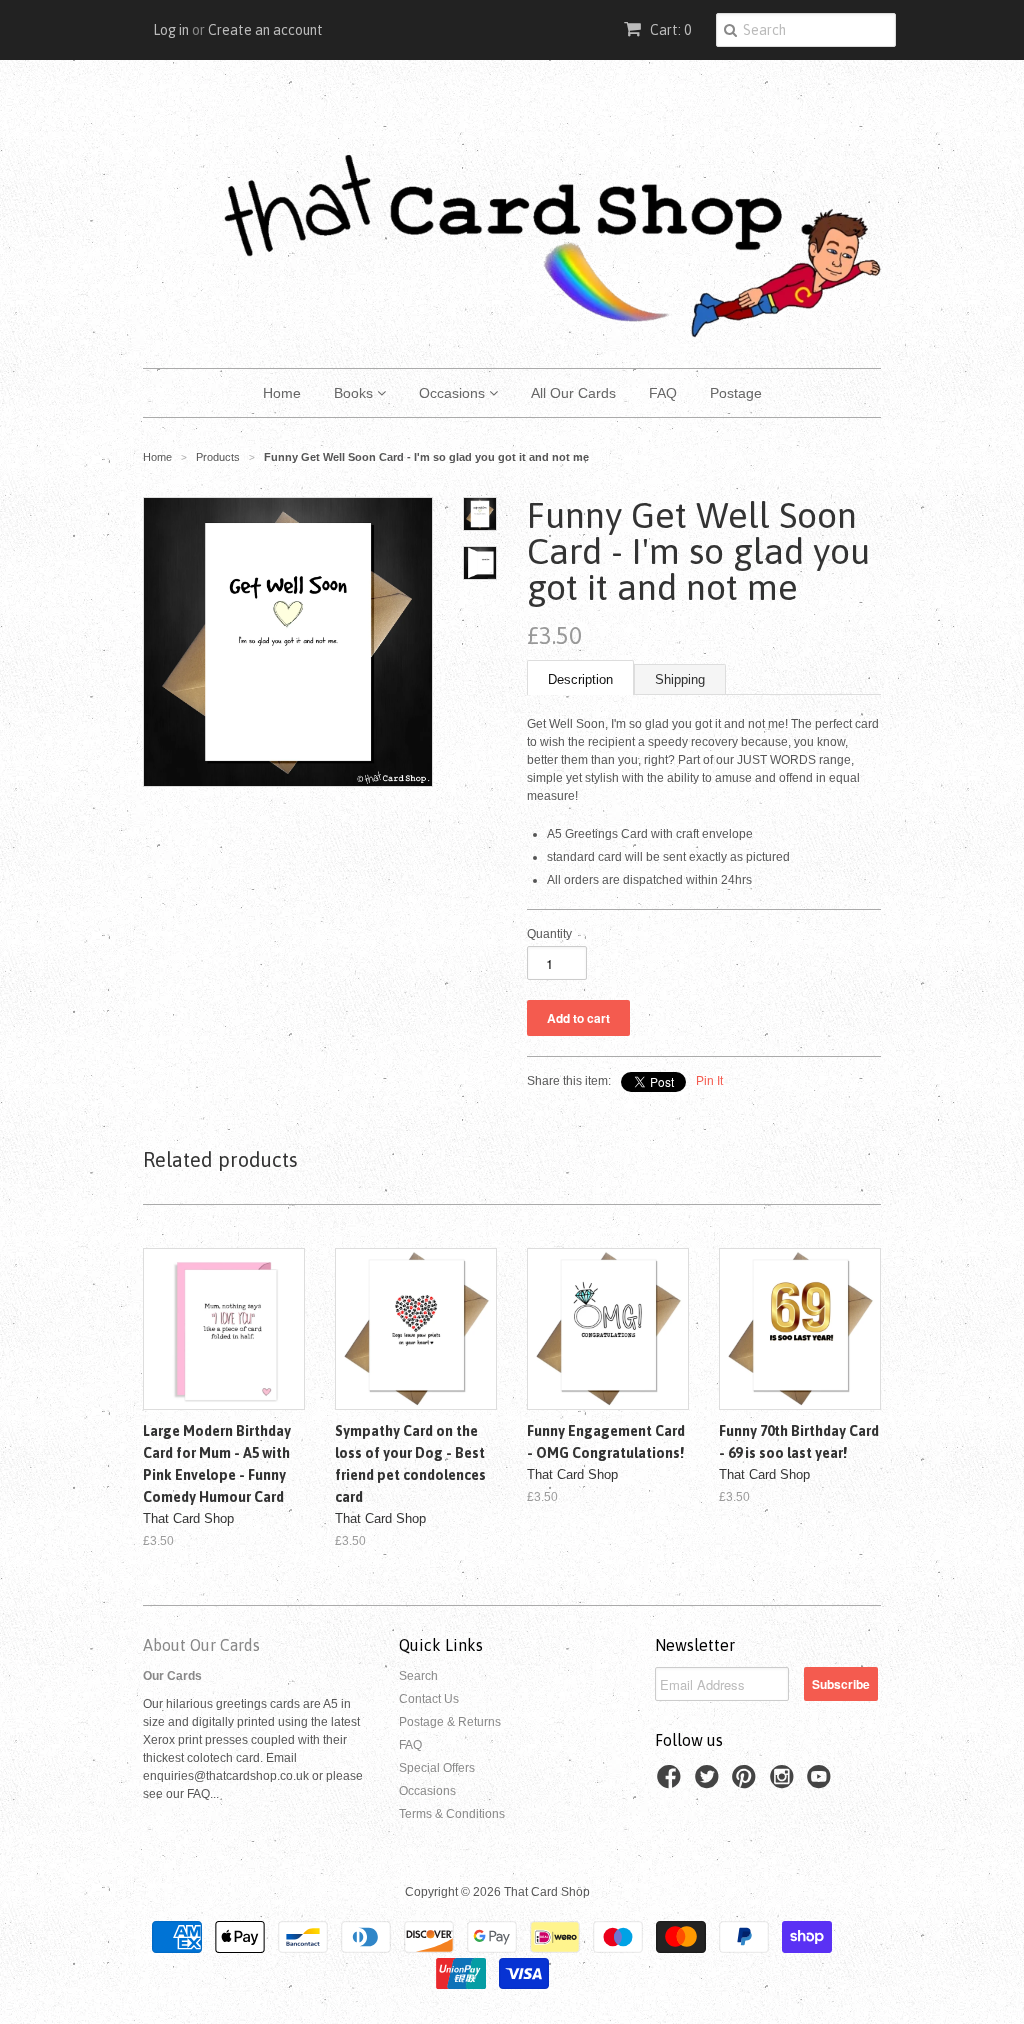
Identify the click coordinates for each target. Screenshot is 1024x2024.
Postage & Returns (450, 1722)
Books (355, 393)
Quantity (549, 934)
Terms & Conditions (452, 1814)
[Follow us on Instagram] (785, 1783)
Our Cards (172, 1676)
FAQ (663, 393)
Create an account (265, 30)
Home (282, 393)
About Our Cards (201, 1645)
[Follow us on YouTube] (822, 1783)
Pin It (709, 1081)
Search (418, 1676)
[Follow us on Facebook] (672, 1783)
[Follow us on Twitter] (710, 1783)
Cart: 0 (669, 30)
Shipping (680, 679)
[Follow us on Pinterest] (747, 1783)
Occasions (454, 393)
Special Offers (437, 1768)
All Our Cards (573, 393)
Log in (171, 30)
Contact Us (429, 1699)
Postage (736, 393)
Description (580, 679)
